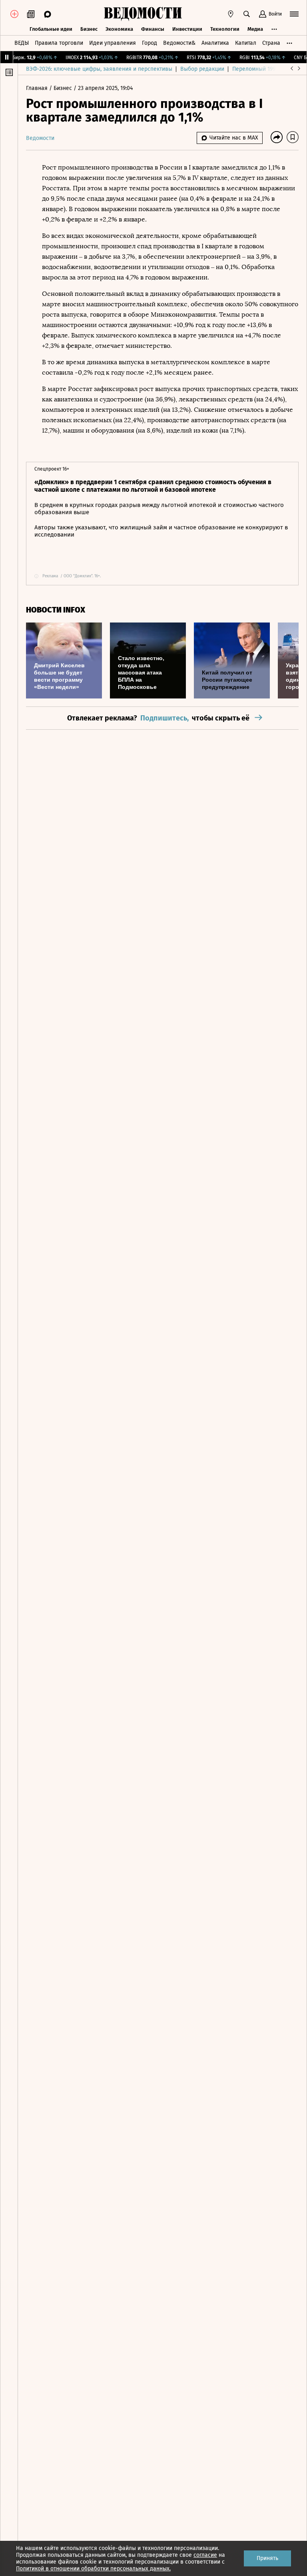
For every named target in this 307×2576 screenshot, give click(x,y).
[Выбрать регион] (231, 14)
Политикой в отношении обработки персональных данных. (93, 2569)
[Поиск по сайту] (247, 14)
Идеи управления (113, 43)
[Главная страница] (143, 14)
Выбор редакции (202, 69)
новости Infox (56, 610)
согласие (205, 2555)
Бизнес (89, 29)
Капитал (246, 43)
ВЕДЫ (22, 43)
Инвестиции (187, 29)
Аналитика (215, 43)
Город (150, 43)
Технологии (225, 29)
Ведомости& (179, 43)
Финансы (153, 29)
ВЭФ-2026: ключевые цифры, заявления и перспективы (99, 69)
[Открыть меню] (294, 14)
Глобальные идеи (51, 29)
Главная (38, 88)
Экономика (119, 29)
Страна (271, 43)
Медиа (255, 29)
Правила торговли (59, 43)
